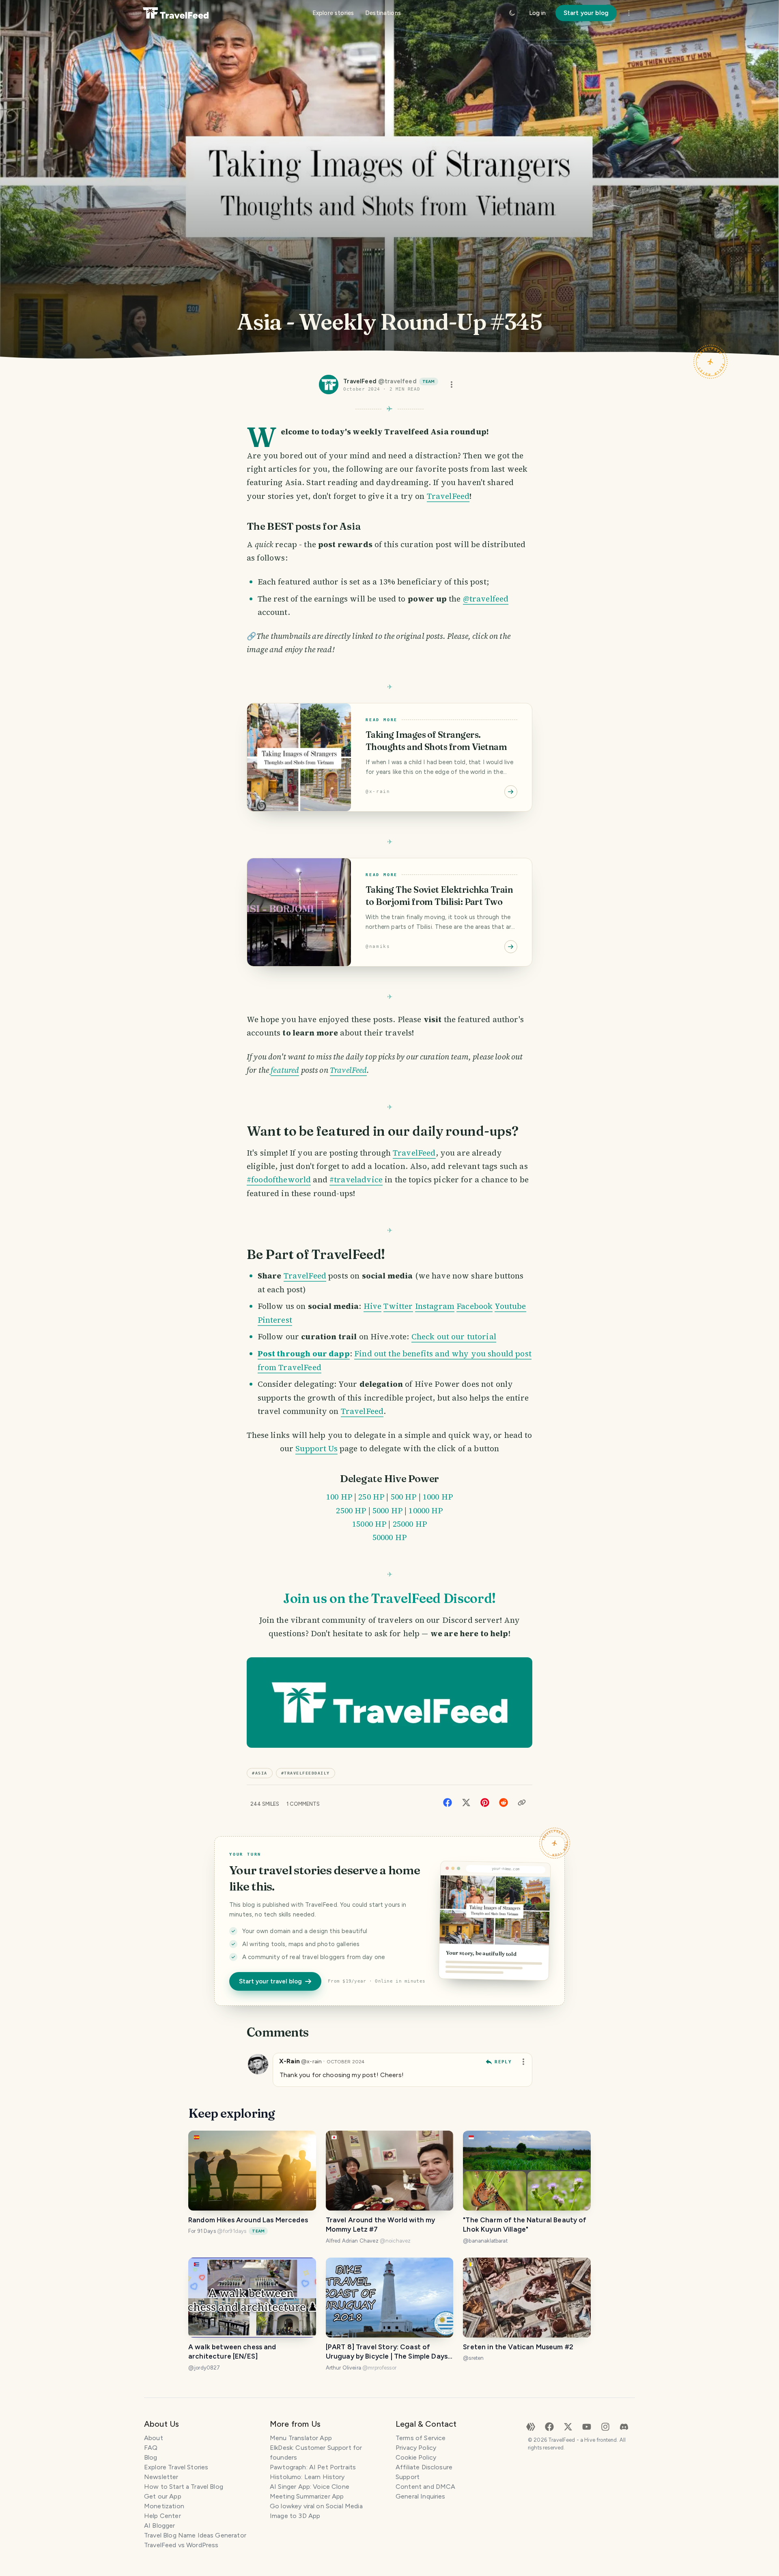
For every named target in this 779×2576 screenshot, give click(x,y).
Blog (151, 2457)
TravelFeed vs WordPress (181, 2545)
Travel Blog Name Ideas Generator (195, 2535)
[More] (629, 13)
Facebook (475, 1306)
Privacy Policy (416, 2448)
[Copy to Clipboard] (522, 1803)
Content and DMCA (425, 2487)
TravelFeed (448, 496)
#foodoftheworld (279, 1180)
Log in (537, 13)
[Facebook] (448, 1802)
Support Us (316, 1448)
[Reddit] (504, 1802)
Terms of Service (421, 2438)
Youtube (510, 1306)
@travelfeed (486, 599)
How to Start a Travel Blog (184, 2487)
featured (285, 1070)
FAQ (151, 2448)
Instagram (435, 1306)
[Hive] (531, 2426)
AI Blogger (160, 2526)
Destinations (383, 13)
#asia (260, 1773)
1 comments (303, 1804)
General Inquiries (421, 2496)
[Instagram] (605, 2426)
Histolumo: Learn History (307, 2477)
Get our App (163, 2496)
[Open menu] (452, 385)
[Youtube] (587, 2426)
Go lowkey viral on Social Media (316, 2506)
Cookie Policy (416, 2457)
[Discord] (624, 2426)
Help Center (162, 2516)
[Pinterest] (485, 1802)
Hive (373, 1306)
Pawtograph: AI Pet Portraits (313, 2467)
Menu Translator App (301, 2438)
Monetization (164, 2506)
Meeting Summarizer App (307, 2496)
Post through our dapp (304, 1354)
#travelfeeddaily (306, 1773)
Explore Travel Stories (176, 2467)
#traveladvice (356, 1180)
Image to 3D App (295, 2516)
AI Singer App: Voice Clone (310, 2487)
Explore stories (333, 13)
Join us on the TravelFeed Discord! (389, 1598)
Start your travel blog (270, 1981)
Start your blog (586, 13)
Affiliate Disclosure (424, 2467)
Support (408, 2477)
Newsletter (161, 2477)
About (154, 2438)
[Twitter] (466, 1802)
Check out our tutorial (454, 1336)
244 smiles (265, 1804)
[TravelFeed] (176, 13)
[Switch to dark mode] (512, 13)
